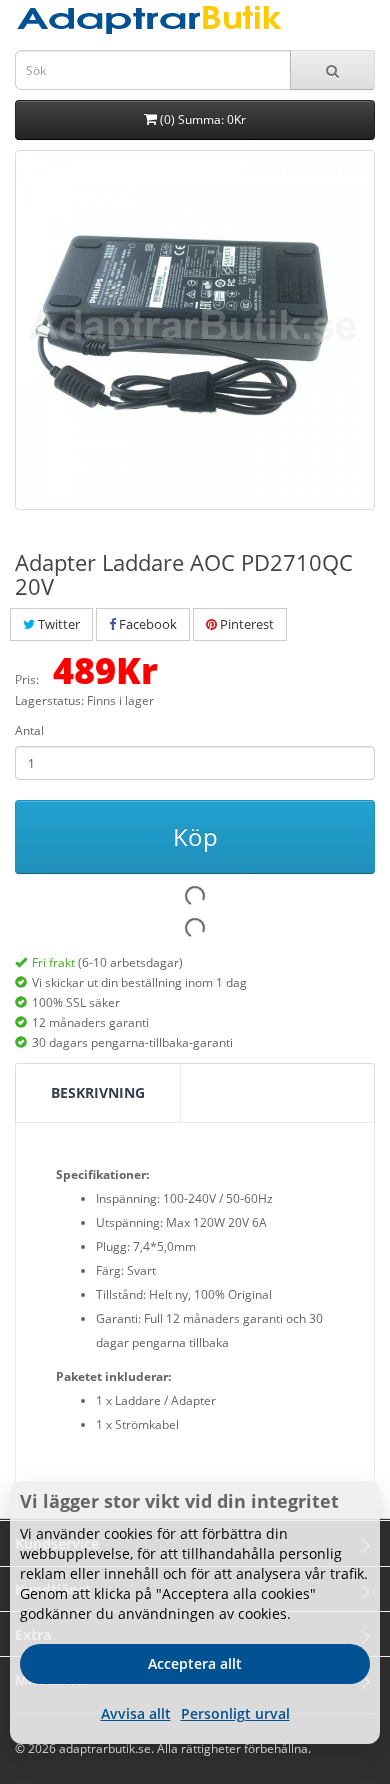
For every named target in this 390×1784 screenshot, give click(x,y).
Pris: (27, 679)
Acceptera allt (195, 1663)
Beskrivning (98, 1092)
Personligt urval (235, 1713)
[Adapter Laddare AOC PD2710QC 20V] (195, 330)
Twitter (57, 624)
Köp (195, 836)
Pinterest (245, 624)
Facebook (146, 624)
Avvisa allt (136, 1713)
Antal (29, 730)
